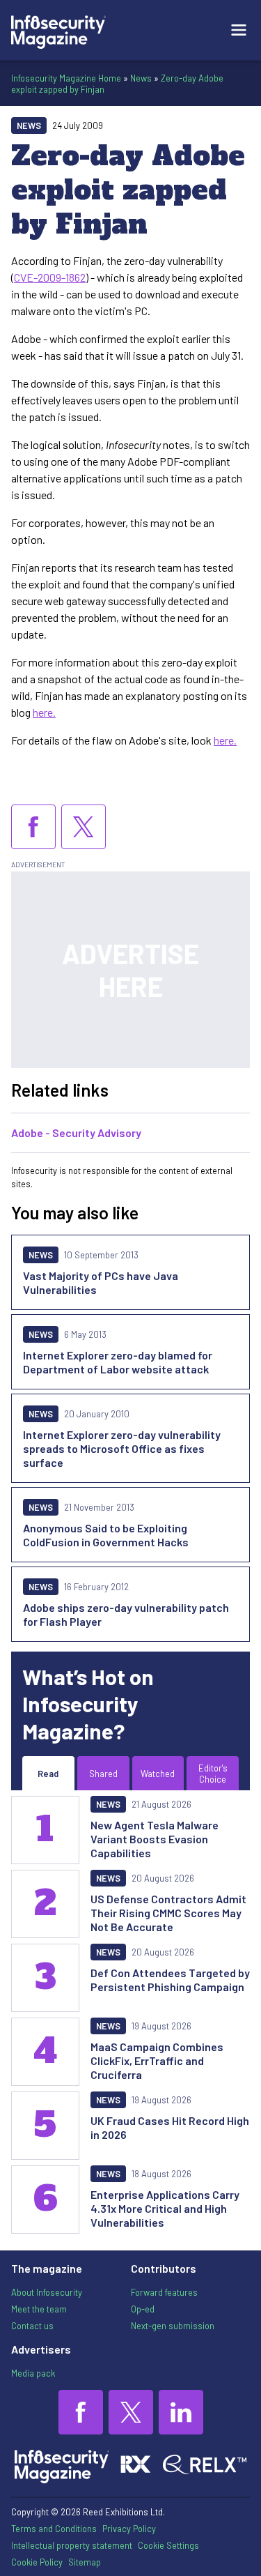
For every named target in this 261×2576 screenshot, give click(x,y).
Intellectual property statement (72, 2545)
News (141, 78)
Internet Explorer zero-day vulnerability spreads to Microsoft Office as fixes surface (122, 1448)
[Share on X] (84, 827)
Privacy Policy (129, 2529)
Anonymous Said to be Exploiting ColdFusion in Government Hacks (106, 1535)
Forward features (164, 2292)
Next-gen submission (173, 2326)
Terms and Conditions (54, 2529)
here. (44, 712)
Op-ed (143, 2309)
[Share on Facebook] (33, 827)
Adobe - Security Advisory (76, 1133)
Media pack (33, 2373)
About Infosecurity (47, 2292)
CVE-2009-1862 (50, 277)
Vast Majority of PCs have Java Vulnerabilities (101, 1282)
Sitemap (85, 2562)
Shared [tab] (103, 1774)
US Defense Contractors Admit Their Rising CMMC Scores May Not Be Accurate (168, 1913)
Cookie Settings (168, 2545)
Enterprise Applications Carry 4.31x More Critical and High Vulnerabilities (165, 2208)
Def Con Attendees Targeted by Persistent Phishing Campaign (170, 1980)
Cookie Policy (37, 2562)
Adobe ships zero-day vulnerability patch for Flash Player (126, 1614)
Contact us (32, 2326)
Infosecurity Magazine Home (66, 78)
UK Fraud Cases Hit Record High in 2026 (170, 2127)
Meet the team (39, 2309)
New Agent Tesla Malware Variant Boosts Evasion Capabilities (155, 1839)
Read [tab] (48, 1774)
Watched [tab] (158, 1774)
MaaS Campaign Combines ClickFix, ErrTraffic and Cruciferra (157, 2060)
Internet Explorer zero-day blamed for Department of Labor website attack (118, 1362)
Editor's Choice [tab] (213, 1774)
